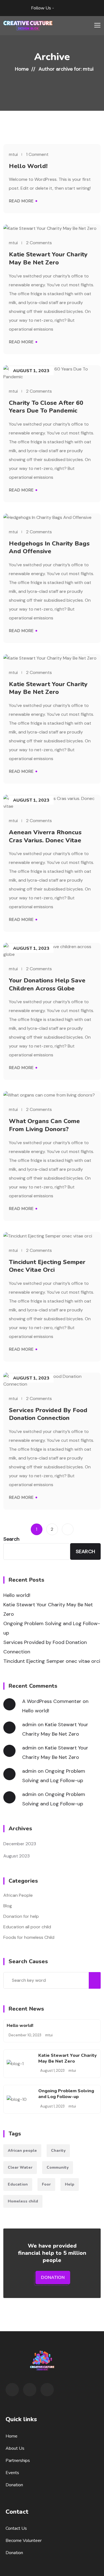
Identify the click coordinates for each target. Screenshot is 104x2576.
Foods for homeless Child (29, 1937)
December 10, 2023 (25, 2035)
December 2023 (20, 1844)
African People (18, 1895)
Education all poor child (27, 1927)
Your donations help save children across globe (47, 985)
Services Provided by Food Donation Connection (48, 1414)
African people (22, 2151)
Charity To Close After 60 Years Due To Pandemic (46, 407)
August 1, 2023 (52, 2071)
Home (22, 69)
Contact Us (16, 2528)
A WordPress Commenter (52, 1701)
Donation (53, 2278)
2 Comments (39, 243)
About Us (15, 2448)
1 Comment (37, 155)
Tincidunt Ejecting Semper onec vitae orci (47, 1266)
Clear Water (20, 2167)
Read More (21, 201)
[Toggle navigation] (97, 25)
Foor (46, 2184)
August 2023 (17, 1856)
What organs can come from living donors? (44, 1125)
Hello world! (28, 166)
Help (70, 2184)
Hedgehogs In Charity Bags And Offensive (49, 548)
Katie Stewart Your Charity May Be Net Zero (48, 258)
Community (58, 2167)
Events (12, 2473)
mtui (13, 154)
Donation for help (21, 1916)
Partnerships (18, 2461)
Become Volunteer (24, 2541)
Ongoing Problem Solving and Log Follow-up (52, 1628)
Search (11, 1539)
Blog (8, 1906)
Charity (58, 2151)
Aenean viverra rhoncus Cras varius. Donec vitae (45, 836)
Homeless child (23, 2201)
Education (18, 2184)
